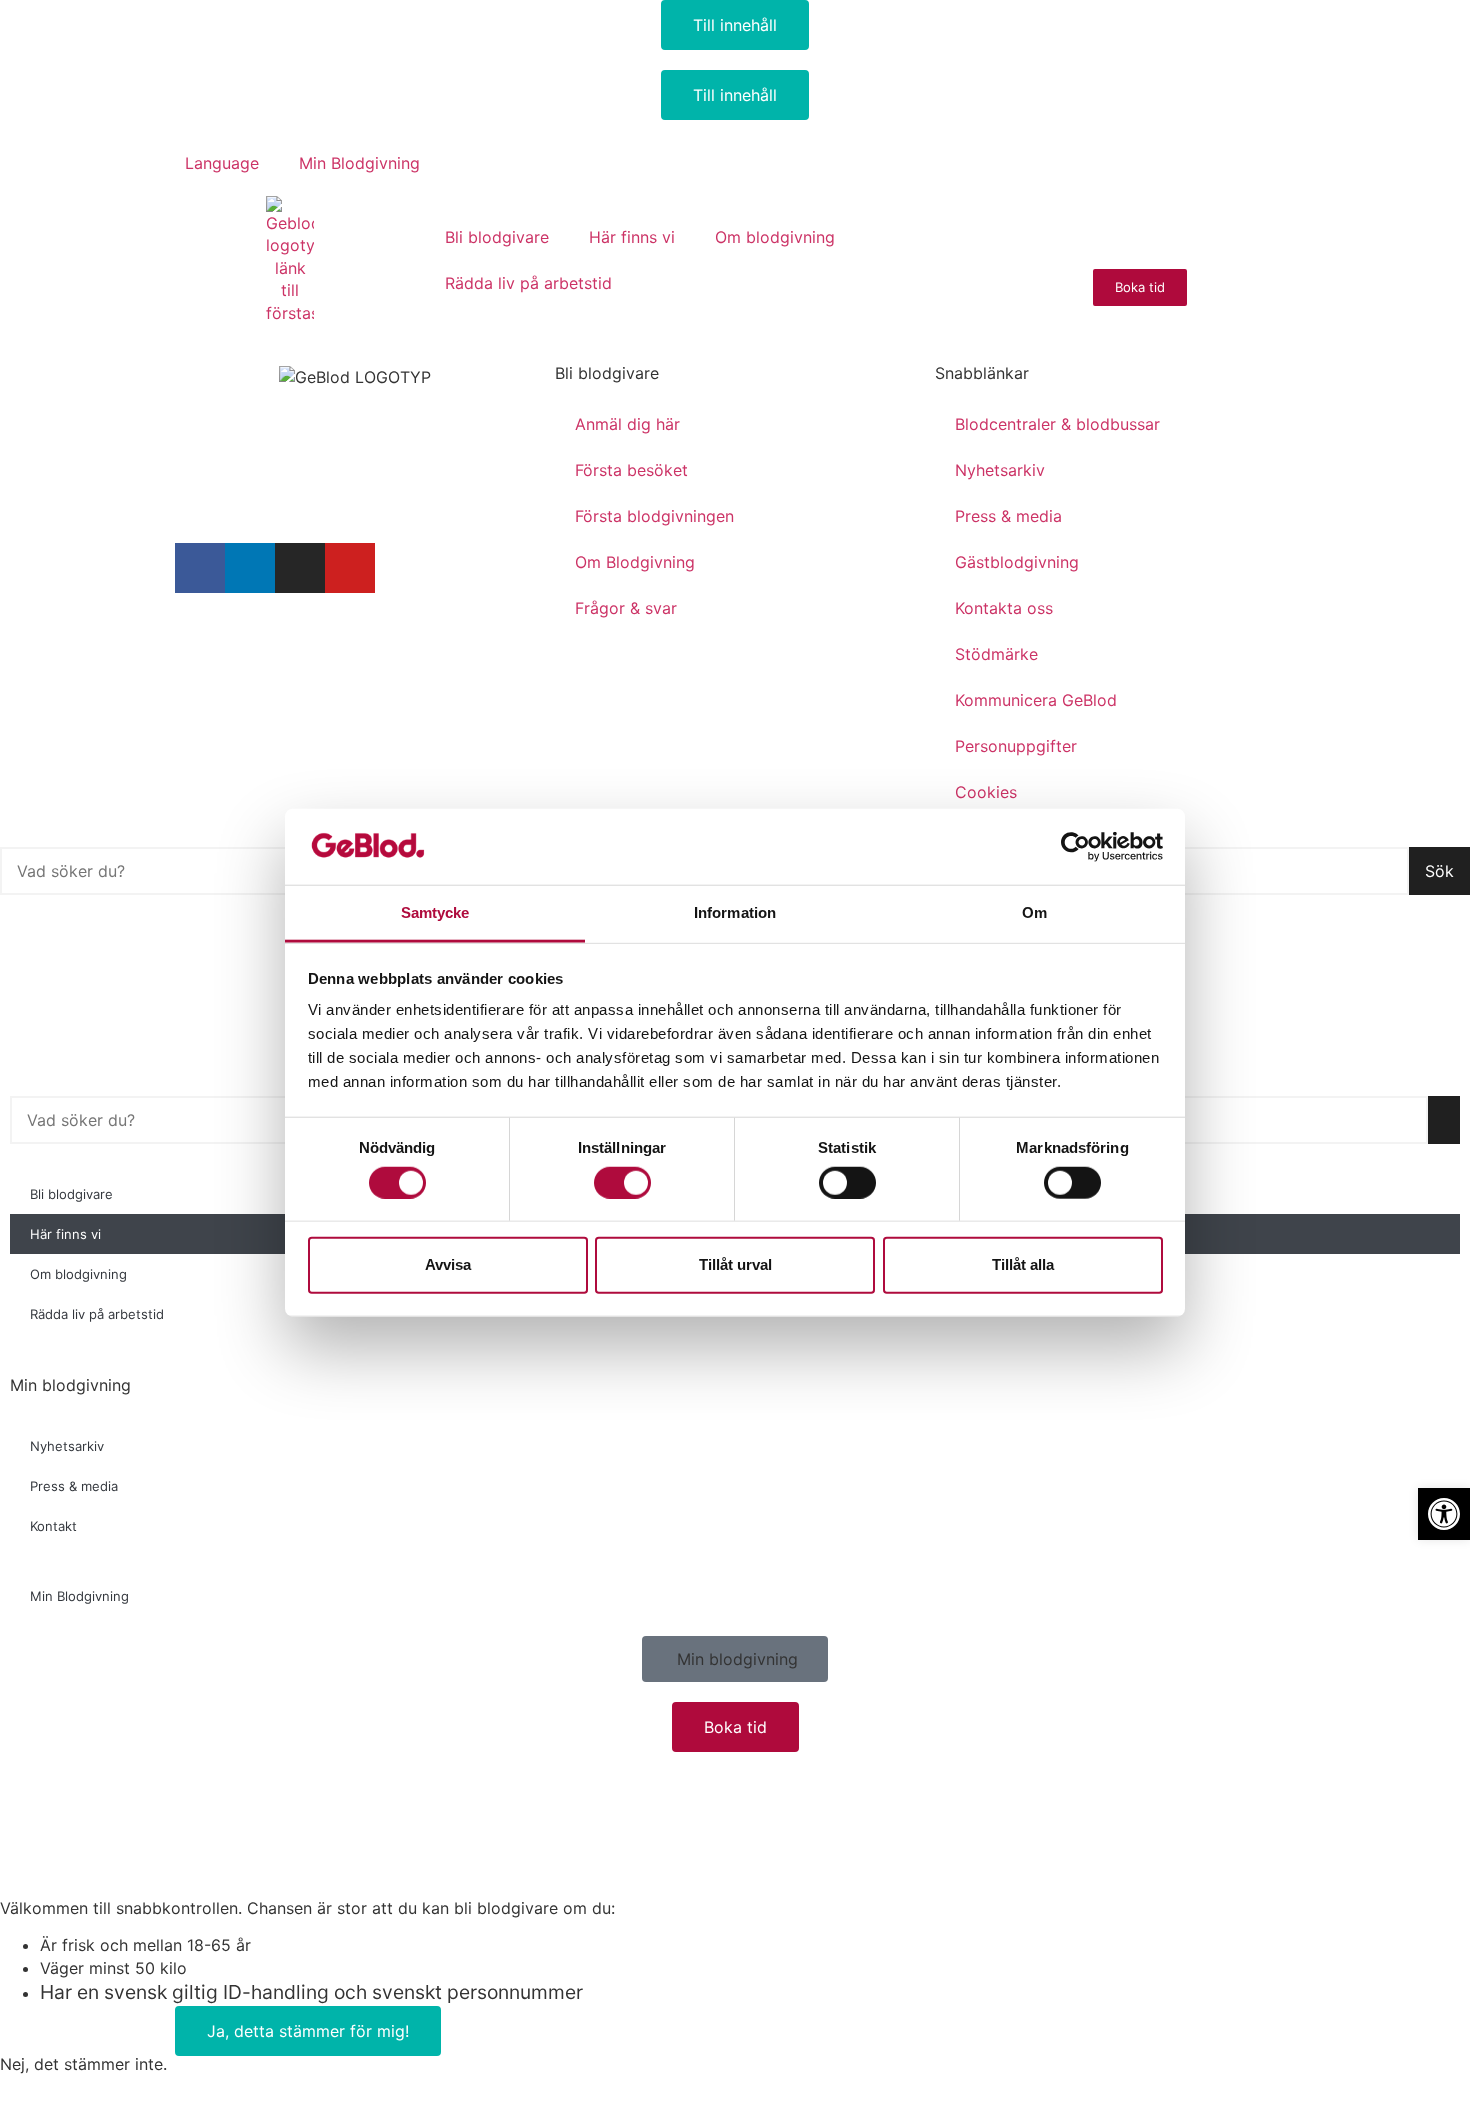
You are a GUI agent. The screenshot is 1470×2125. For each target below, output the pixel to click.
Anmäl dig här (627, 424)
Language (222, 163)
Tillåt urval (735, 1264)
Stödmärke (996, 654)
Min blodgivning (70, 1385)
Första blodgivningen (654, 516)
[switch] (622, 1182)
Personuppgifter (1016, 746)
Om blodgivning (775, 237)
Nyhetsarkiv (1000, 470)
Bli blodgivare (497, 237)
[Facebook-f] (200, 568)
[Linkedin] (250, 568)
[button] (222, 501)
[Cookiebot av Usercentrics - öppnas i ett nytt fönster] (1075, 847)
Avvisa (448, 1264)
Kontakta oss (1004, 608)
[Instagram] (300, 568)
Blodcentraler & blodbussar (1057, 424)
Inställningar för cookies (252, 644)
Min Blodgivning (359, 163)
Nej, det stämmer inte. (83, 2064)
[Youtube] (350, 568)
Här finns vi (632, 237)
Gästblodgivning (1017, 562)
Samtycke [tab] (435, 912)
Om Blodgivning (635, 562)
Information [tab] (735, 912)
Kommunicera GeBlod (1036, 700)
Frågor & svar (626, 608)
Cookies (986, 792)
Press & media (1008, 516)
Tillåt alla (1023, 1264)
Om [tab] (1034, 912)
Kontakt (53, 1526)
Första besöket (631, 470)
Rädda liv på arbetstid (528, 283)
